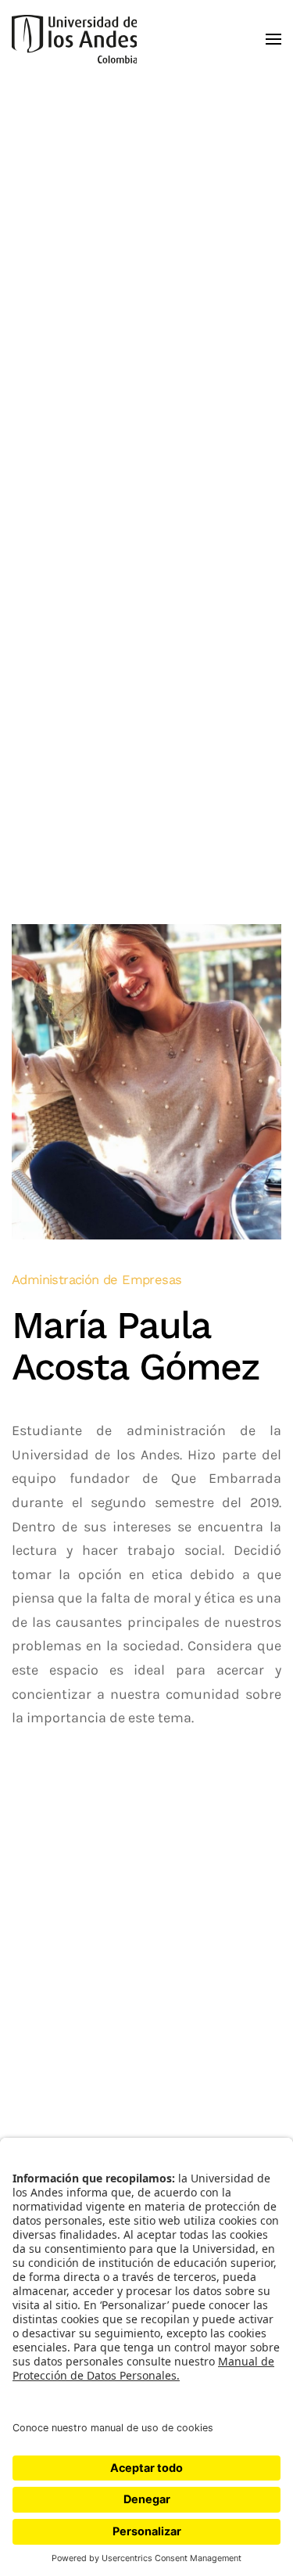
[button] (273, 39)
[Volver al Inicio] (74, 39)
